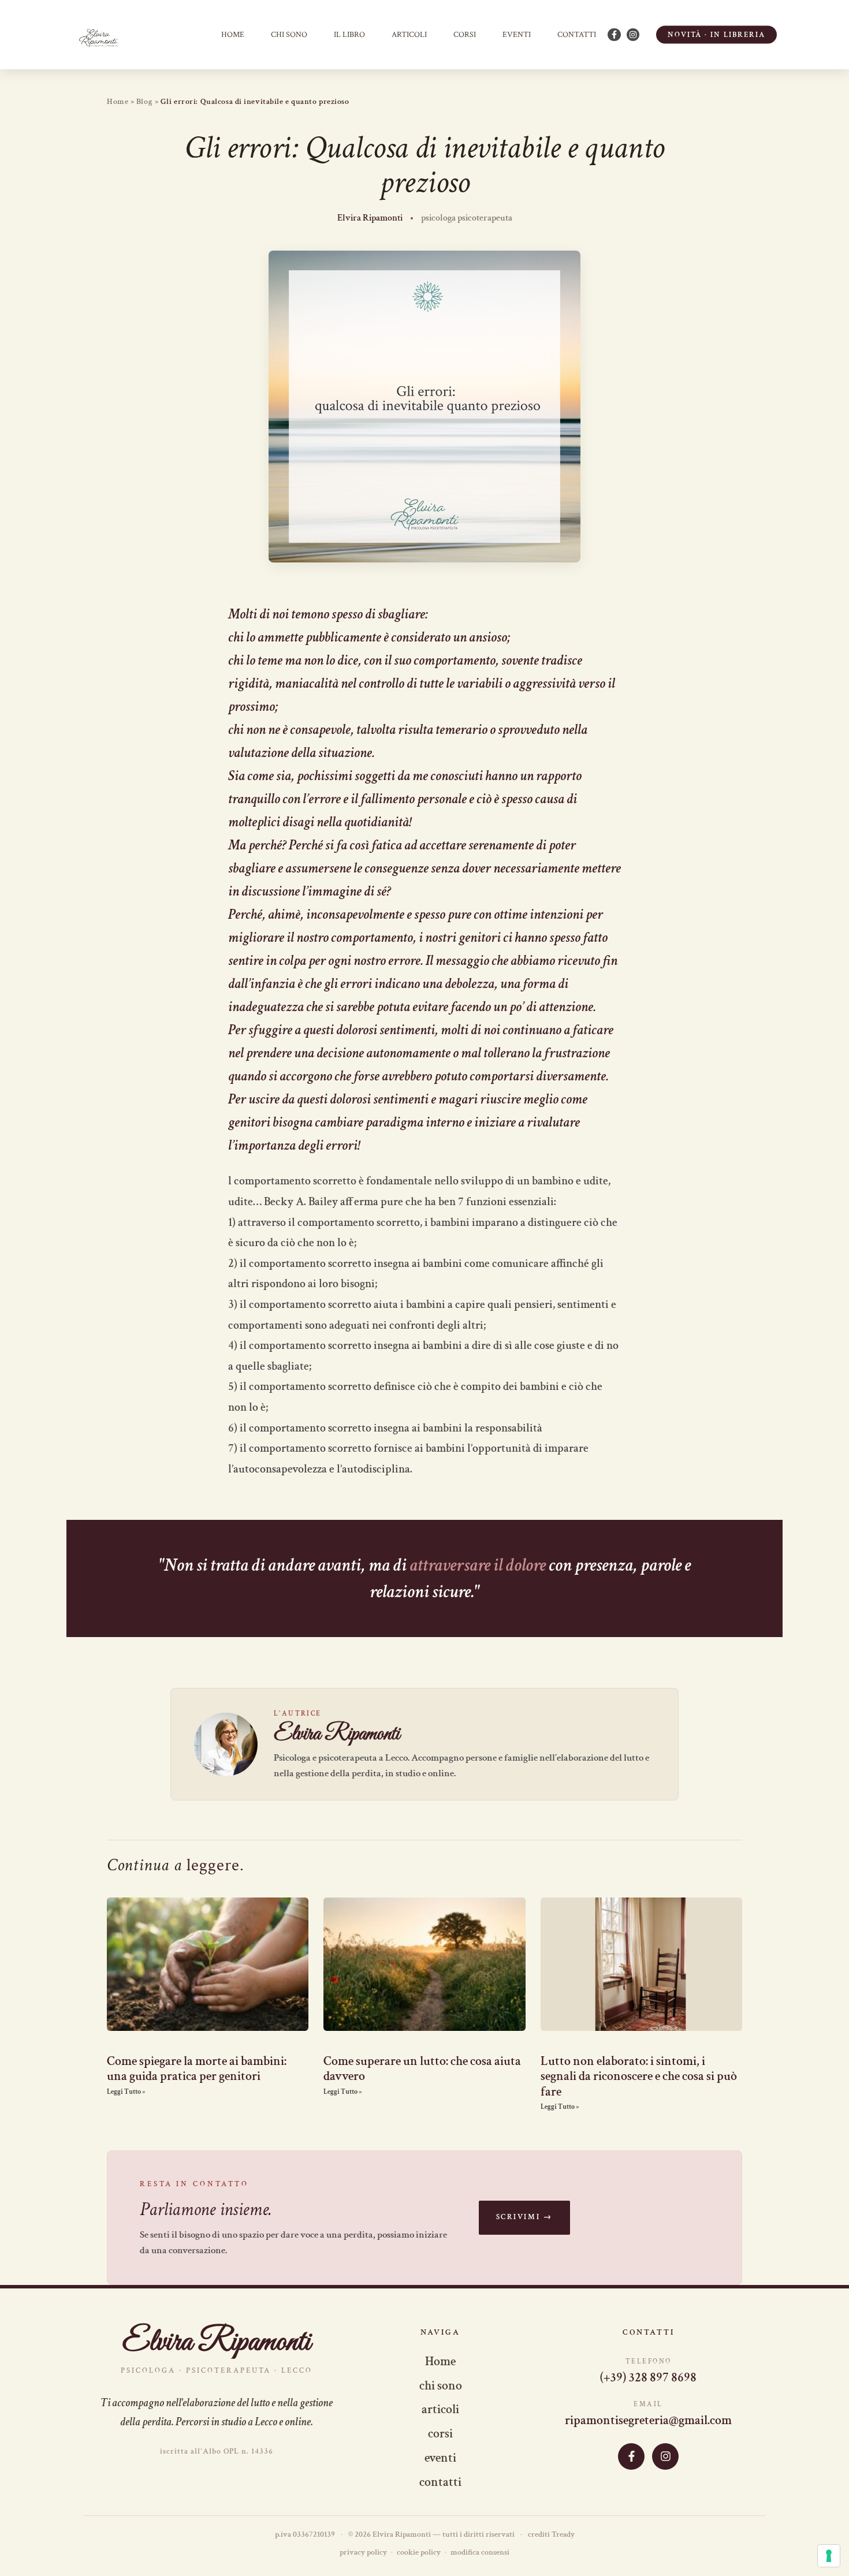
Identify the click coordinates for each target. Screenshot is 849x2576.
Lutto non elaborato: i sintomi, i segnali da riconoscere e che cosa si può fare (639, 2077)
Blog (144, 102)
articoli (409, 35)
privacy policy (363, 2552)
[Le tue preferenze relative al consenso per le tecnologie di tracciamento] (829, 2556)
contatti (577, 35)
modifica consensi (480, 2552)
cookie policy (419, 2552)
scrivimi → (524, 2217)
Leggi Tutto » (126, 2092)
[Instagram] (665, 2456)
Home (233, 35)
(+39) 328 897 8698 (648, 2378)
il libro (349, 35)
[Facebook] (631, 2456)
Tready (563, 2534)
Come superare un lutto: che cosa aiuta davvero (422, 2069)
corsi (440, 2434)
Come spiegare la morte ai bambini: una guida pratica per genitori (197, 2069)
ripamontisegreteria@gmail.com (648, 2421)
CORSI (465, 35)
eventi (440, 2458)
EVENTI (517, 35)
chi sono (289, 35)
